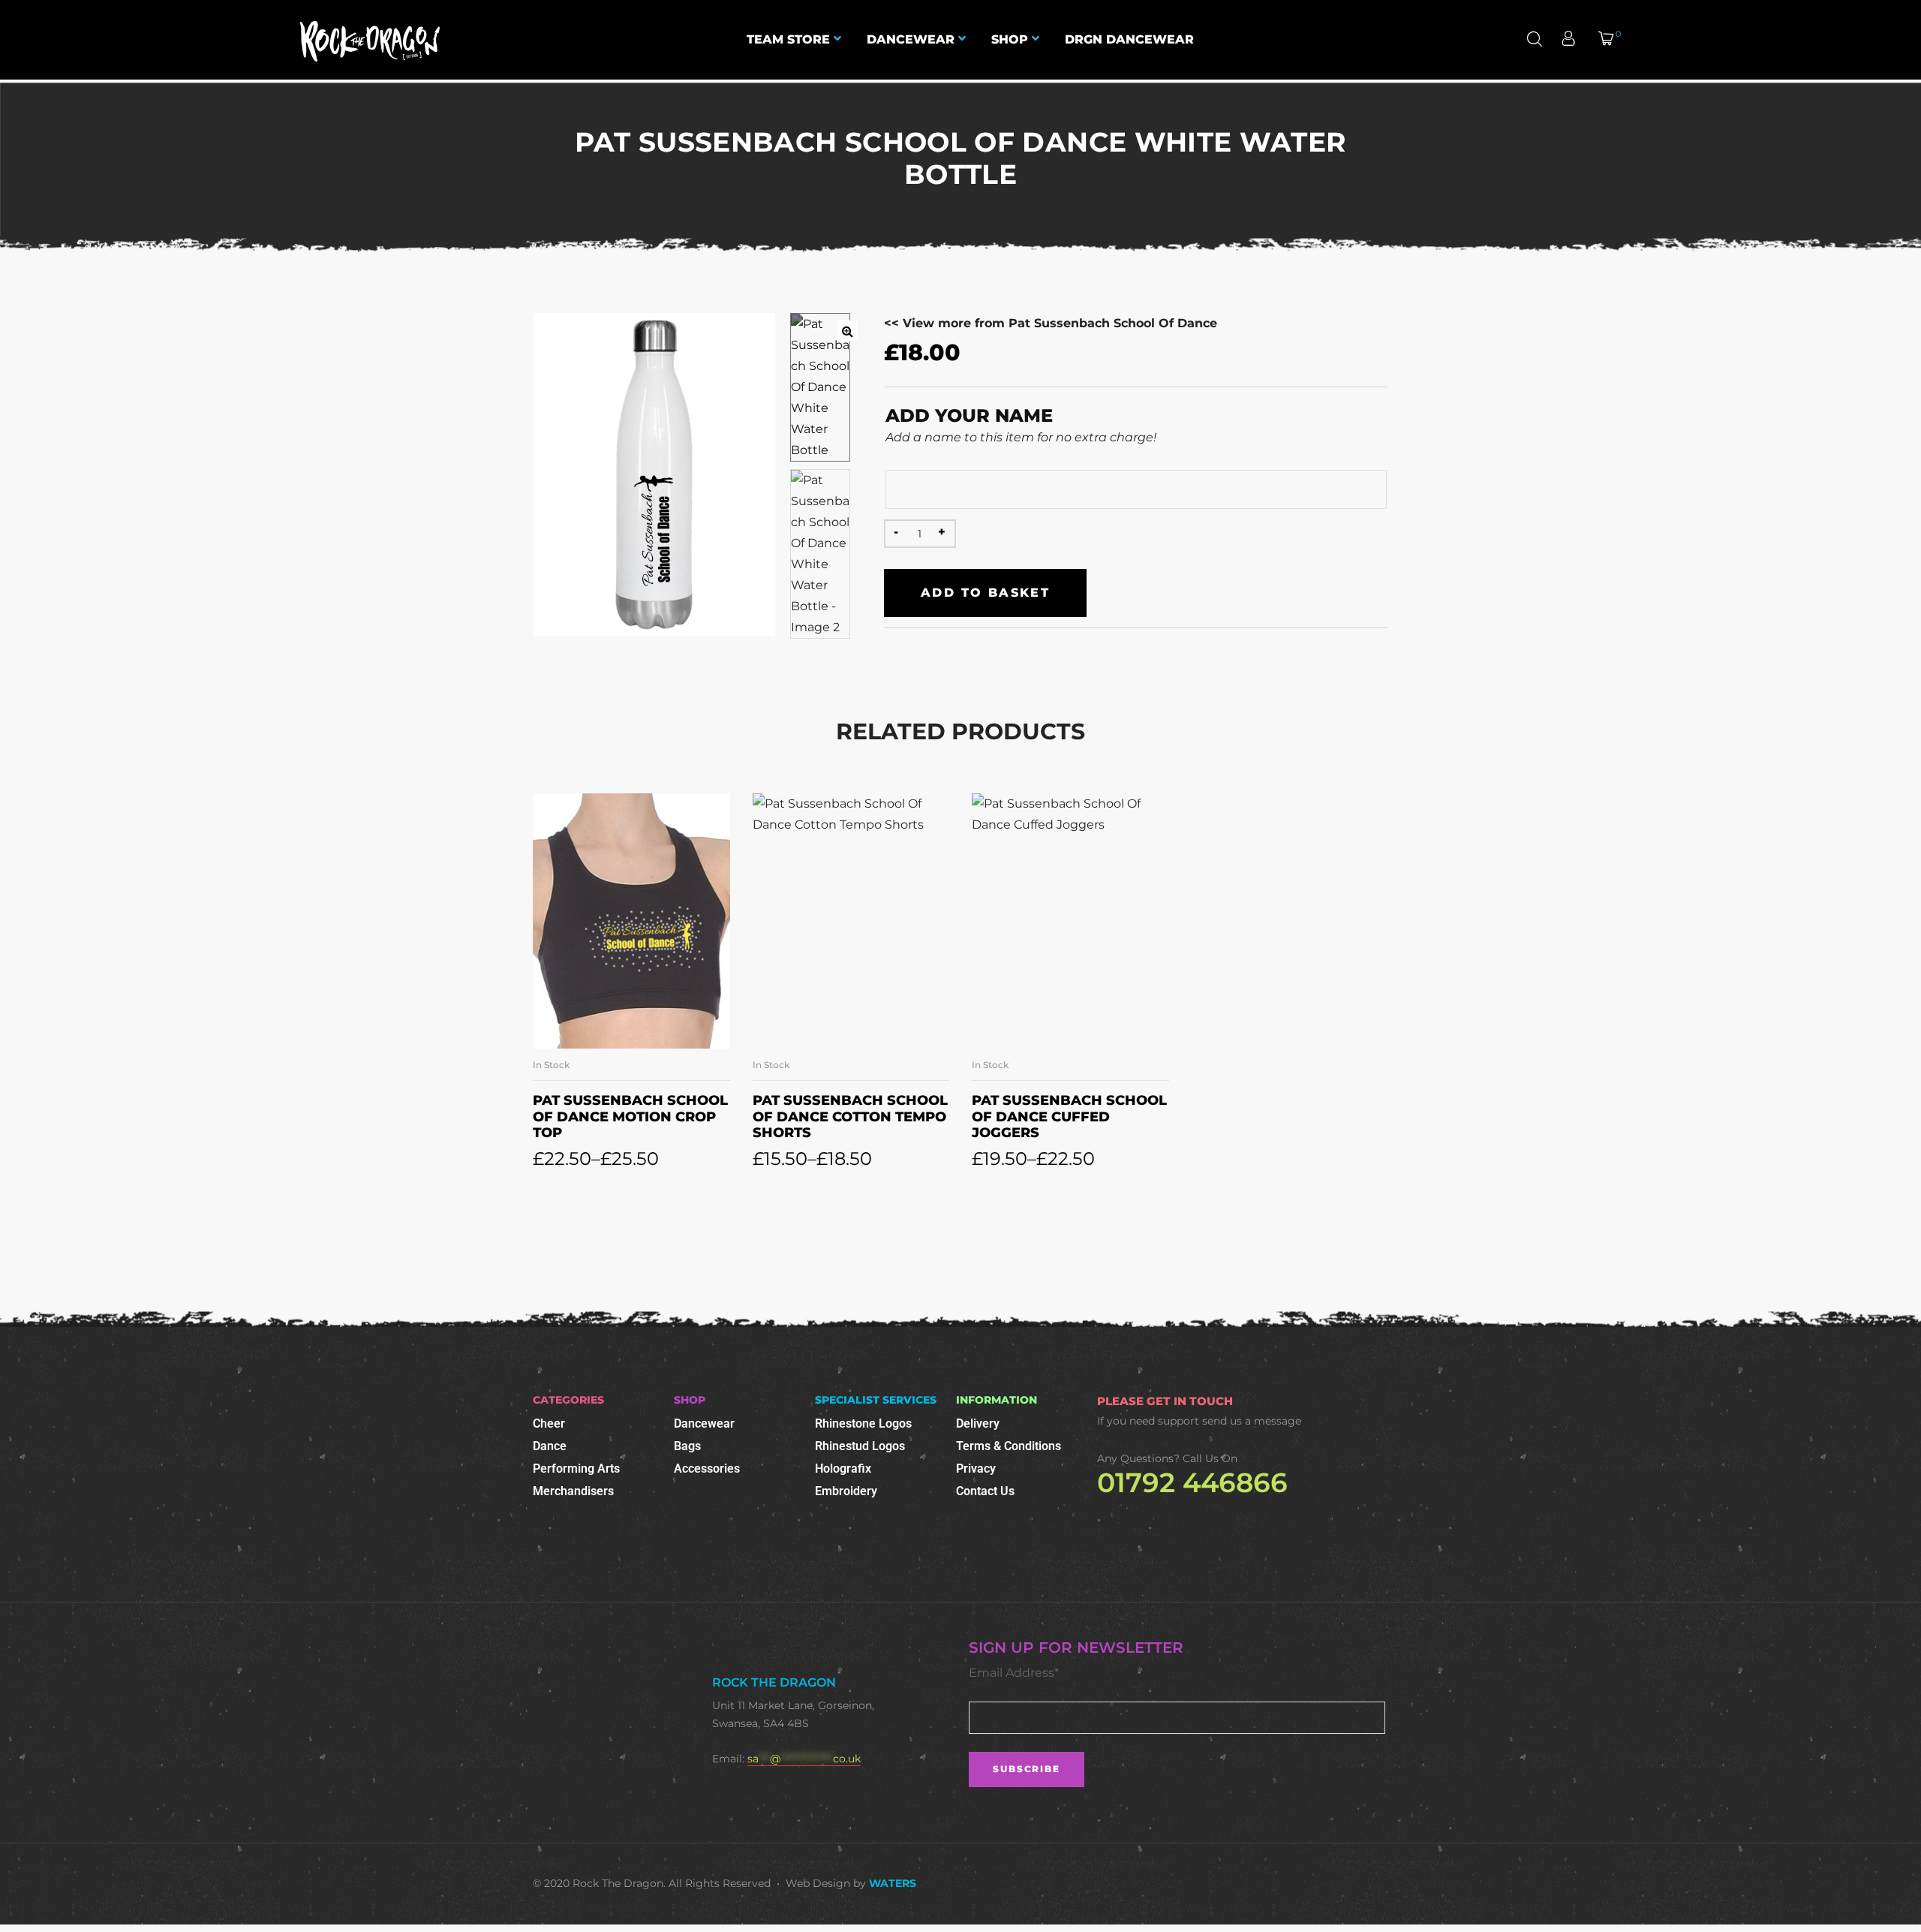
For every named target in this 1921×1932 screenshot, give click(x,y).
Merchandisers (573, 1491)
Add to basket (985, 593)
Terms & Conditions (1009, 1446)
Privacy (976, 1469)
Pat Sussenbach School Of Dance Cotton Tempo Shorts (850, 1116)
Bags (687, 1446)
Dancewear (911, 39)
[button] (847, 331)
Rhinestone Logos (863, 1423)
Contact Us (985, 1491)
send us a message (1252, 1421)
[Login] (1570, 40)
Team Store (788, 39)
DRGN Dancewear (1129, 39)
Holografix (843, 1469)
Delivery (978, 1423)
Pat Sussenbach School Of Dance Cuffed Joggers (1069, 1116)
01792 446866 (1192, 1482)
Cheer (549, 1423)
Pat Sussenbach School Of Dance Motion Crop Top (630, 1116)
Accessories (707, 1469)
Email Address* (1014, 1673)
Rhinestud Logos (860, 1446)
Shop (1010, 39)
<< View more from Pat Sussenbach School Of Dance (1051, 323)
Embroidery (846, 1491)
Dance (550, 1446)
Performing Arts (576, 1469)
